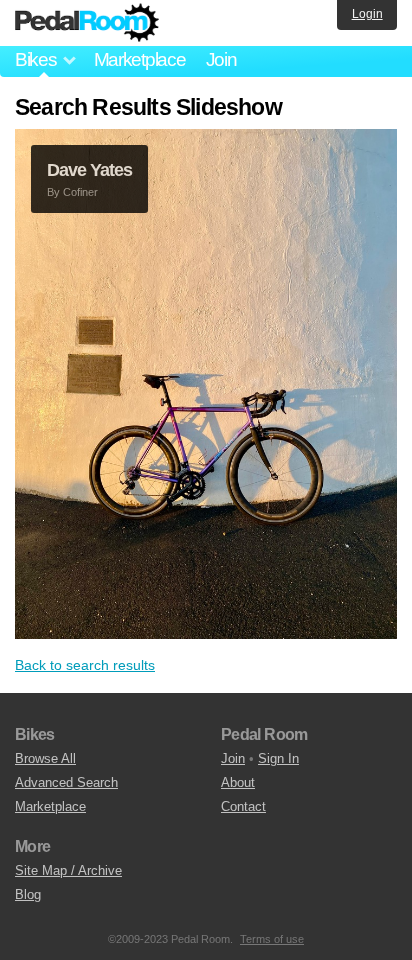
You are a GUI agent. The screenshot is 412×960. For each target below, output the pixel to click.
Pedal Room (87, 23)
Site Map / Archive (68, 870)
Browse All (45, 758)
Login (367, 14)
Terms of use (272, 939)
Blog (28, 894)
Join (221, 59)
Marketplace (140, 59)
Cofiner (80, 192)
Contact (243, 806)
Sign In (278, 758)
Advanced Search (66, 782)
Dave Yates (89, 170)
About (238, 782)
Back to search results (85, 665)
